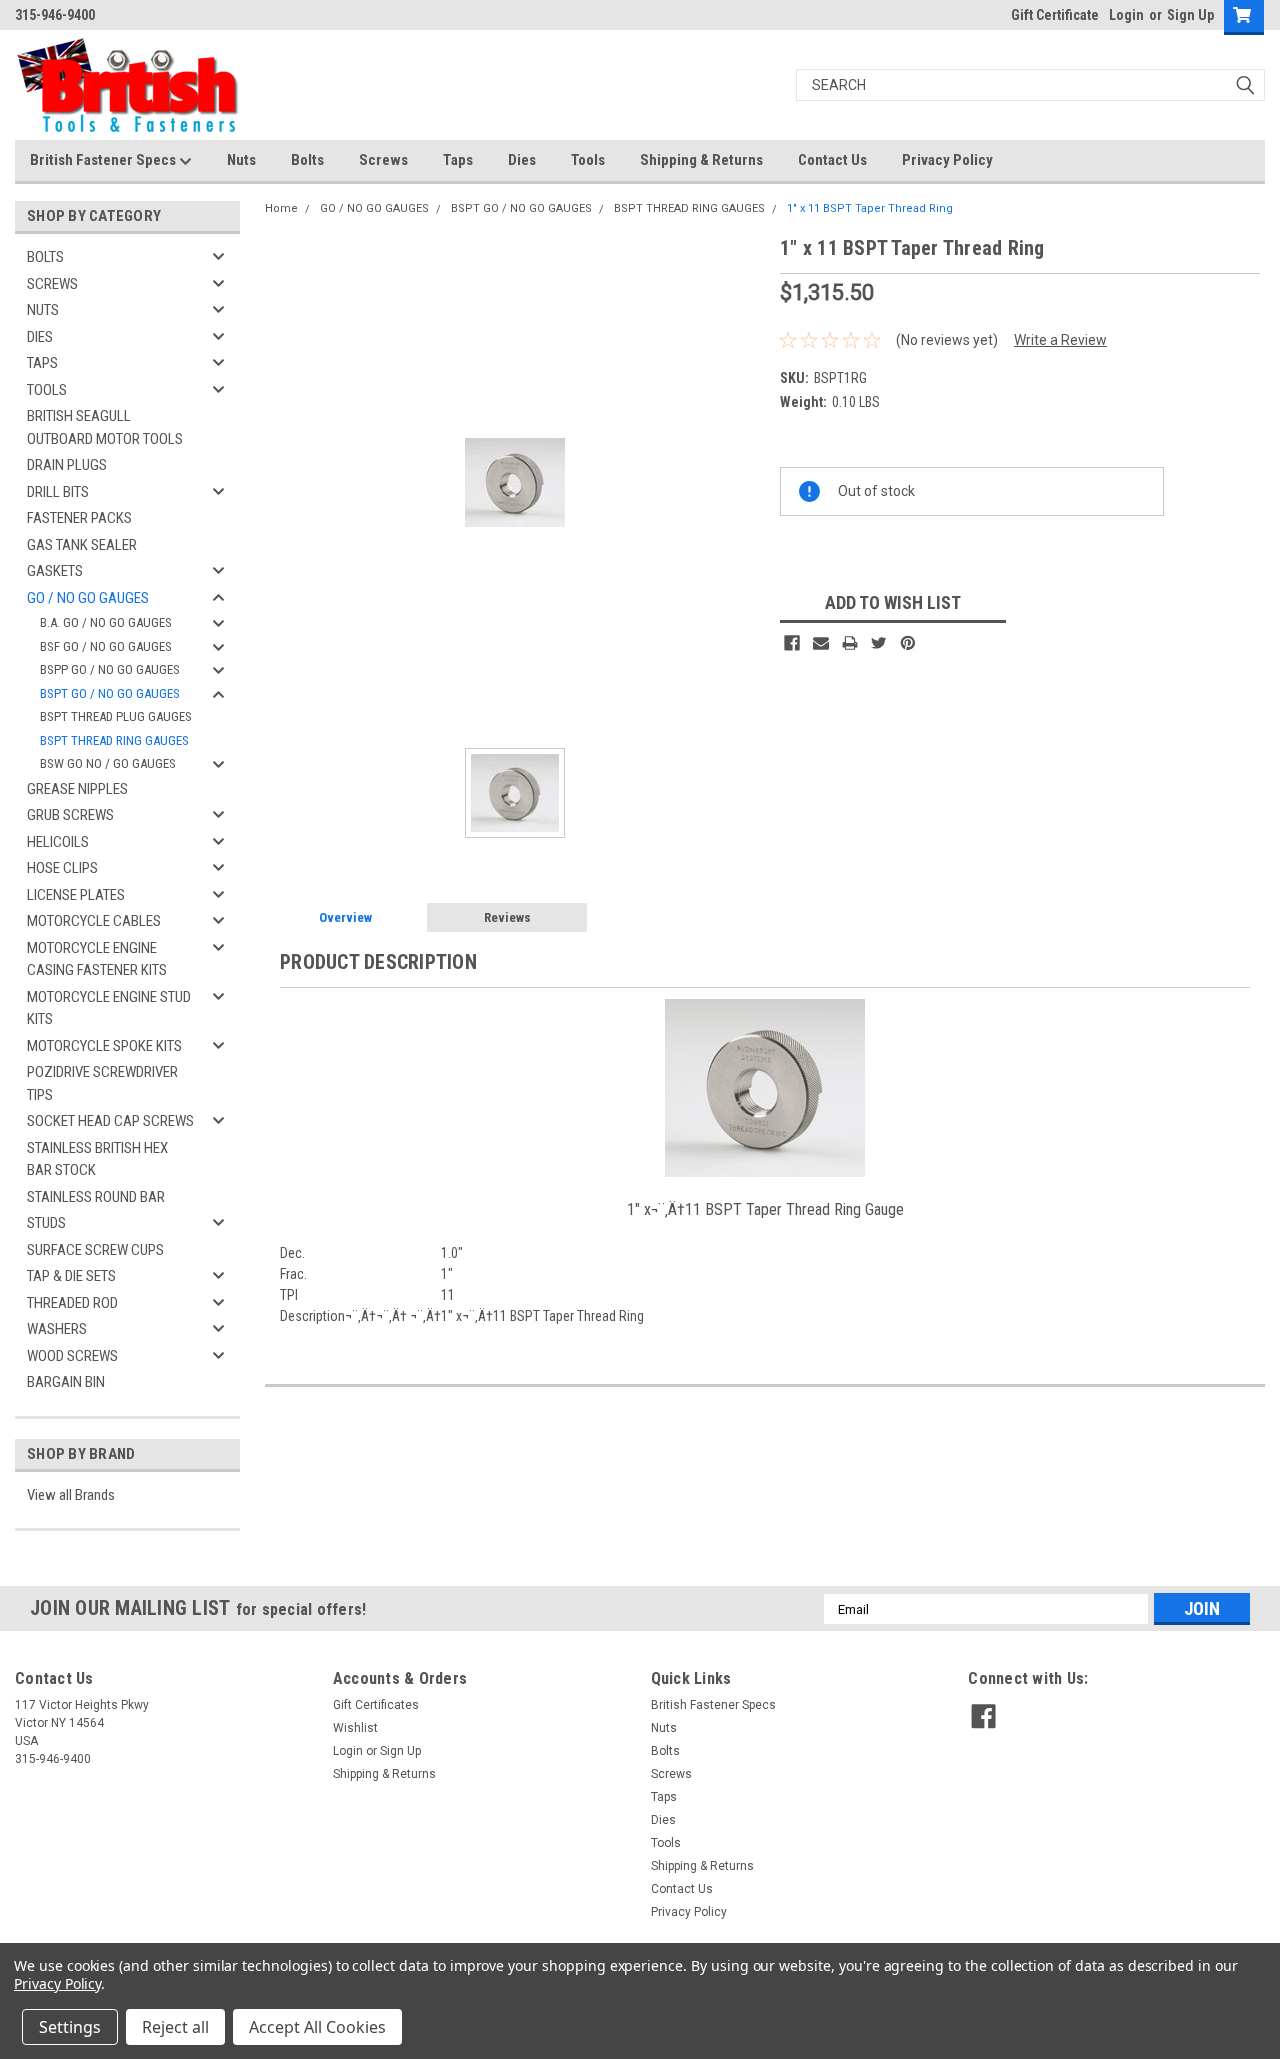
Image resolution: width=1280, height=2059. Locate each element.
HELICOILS (58, 842)
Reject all (175, 2027)
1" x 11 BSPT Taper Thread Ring (870, 208)
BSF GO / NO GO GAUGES (106, 646)
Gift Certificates (376, 1705)
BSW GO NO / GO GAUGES (108, 763)
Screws (383, 160)
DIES (40, 337)
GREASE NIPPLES (77, 789)
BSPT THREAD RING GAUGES (114, 740)
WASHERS (57, 1329)
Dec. (292, 1253)
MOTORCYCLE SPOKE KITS (104, 1046)
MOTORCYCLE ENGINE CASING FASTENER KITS (97, 959)
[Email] (821, 643)
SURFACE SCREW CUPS (95, 1250)
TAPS (42, 363)
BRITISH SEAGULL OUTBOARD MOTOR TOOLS (105, 427)
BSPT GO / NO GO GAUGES (110, 693)
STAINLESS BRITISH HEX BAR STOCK (97, 1159)
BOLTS (45, 257)
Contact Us (832, 160)
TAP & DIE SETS (71, 1276)
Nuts (241, 160)
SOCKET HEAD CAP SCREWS (110, 1121)
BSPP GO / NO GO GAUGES (110, 669)
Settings (70, 2027)
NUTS (43, 310)
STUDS (46, 1223)
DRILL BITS (58, 492)
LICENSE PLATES (76, 895)
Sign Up (1190, 15)
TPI (289, 1295)
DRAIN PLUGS (67, 465)
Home (281, 208)
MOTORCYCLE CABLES (94, 921)
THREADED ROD (72, 1303)
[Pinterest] (908, 643)
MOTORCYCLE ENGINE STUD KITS (109, 1008)
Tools (588, 160)
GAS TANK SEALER (82, 545)
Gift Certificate (1055, 15)
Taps (458, 160)
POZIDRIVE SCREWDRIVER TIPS (102, 1083)
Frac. (293, 1274)
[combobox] (1030, 85)
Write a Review (1060, 340)
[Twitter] (879, 643)
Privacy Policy (947, 160)
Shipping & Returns (701, 160)
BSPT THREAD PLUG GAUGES (116, 716)
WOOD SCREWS (72, 1356)
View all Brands (71, 1495)
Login (1126, 15)
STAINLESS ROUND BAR (96, 1197)
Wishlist (355, 1728)
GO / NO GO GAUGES (88, 598)
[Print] (850, 643)
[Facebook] (792, 643)
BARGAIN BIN (66, 1382)
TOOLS (47, 390)
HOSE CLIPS (62, 868)
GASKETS (55, 571)
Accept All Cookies (317, 2027)
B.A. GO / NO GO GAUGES (106, 622)
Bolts (307, 160)
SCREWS (52, 284)
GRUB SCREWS (70, 815)
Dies (522, 160)
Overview (345, 917)
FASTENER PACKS (79, 518)
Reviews (507, 917)
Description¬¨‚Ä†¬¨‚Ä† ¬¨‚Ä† (360, 1316)
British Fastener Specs (104, 160)
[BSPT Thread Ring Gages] (765, 1087)
